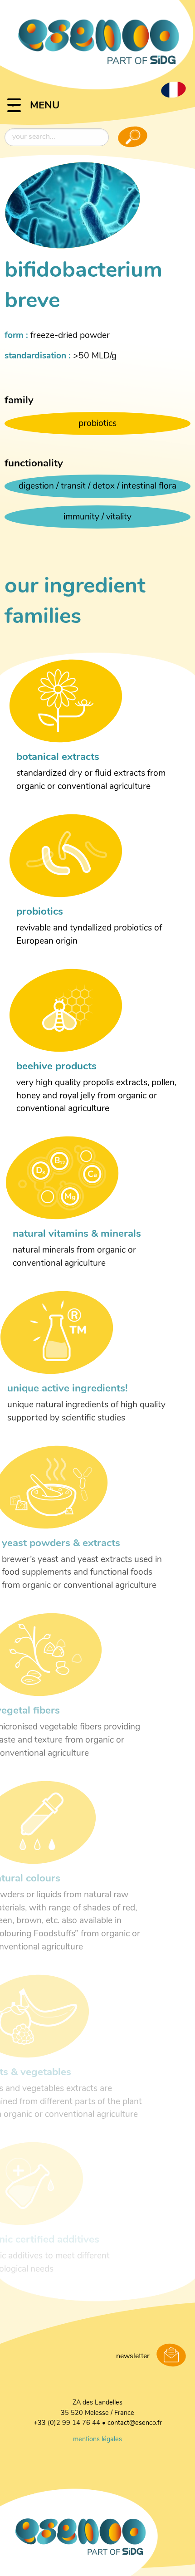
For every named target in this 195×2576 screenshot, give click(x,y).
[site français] (173, 89)
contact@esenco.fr (135, 2423)
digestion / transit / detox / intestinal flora (97, 487)
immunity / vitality (97, 517)
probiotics (97, 424)
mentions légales (97, 2440)
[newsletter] (171, 2356)
